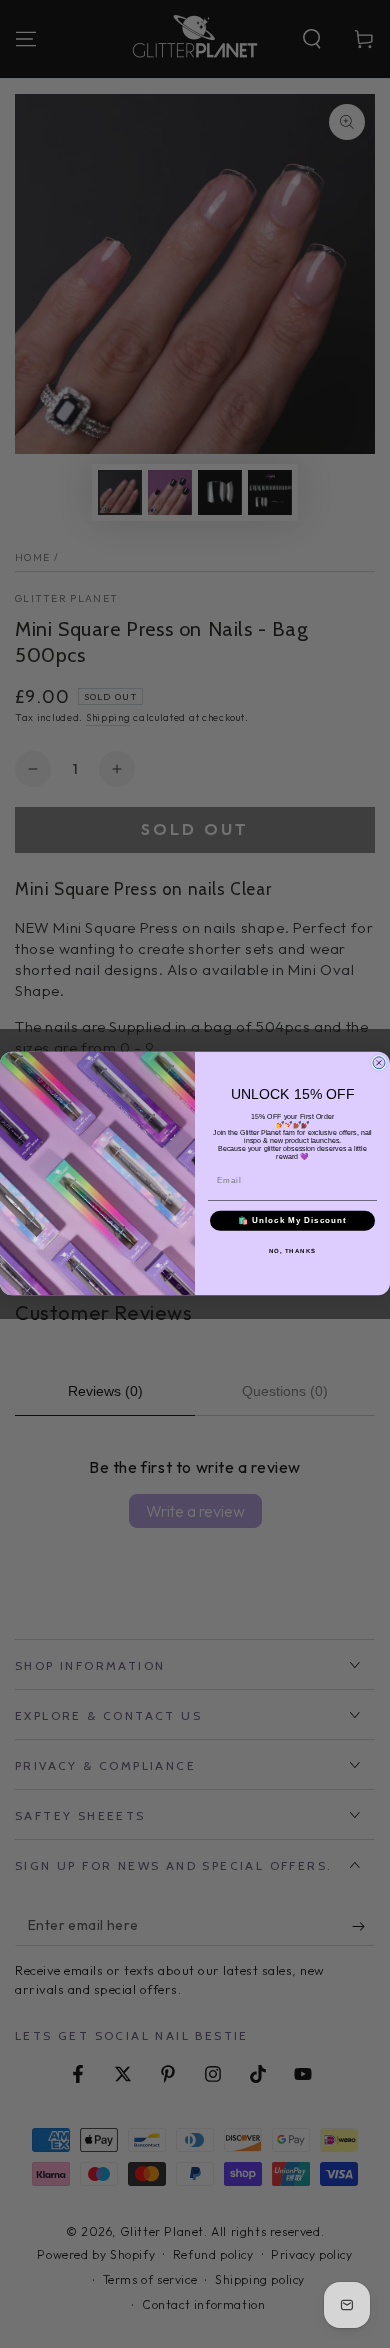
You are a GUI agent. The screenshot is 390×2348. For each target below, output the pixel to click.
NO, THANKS (293, 1251)
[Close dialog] (379, 1063)
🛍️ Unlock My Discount (292, 1221)
